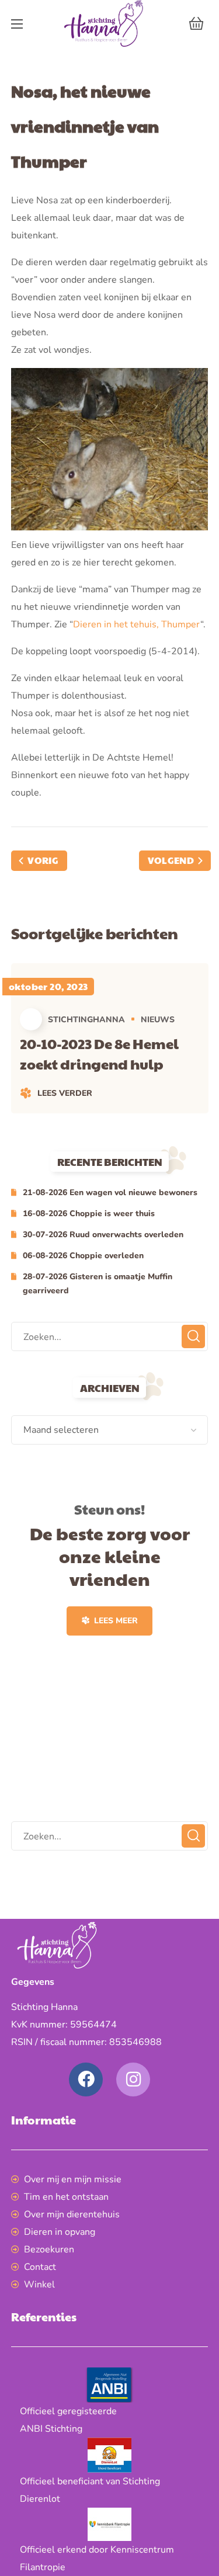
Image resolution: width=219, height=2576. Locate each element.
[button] (196, 23)
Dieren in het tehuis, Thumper (137, 624)
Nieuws (158, 1020)
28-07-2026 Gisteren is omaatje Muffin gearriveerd (98, 1284)
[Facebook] (86, 2079)
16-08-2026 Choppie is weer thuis (89, 1214)
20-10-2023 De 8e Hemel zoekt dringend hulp (99, 1053)
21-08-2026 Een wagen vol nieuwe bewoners (110, 1192)
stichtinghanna (86, 1020)
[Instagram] (133, 2079)
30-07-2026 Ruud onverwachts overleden (103, 1235)
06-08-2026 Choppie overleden (83, 1256)
